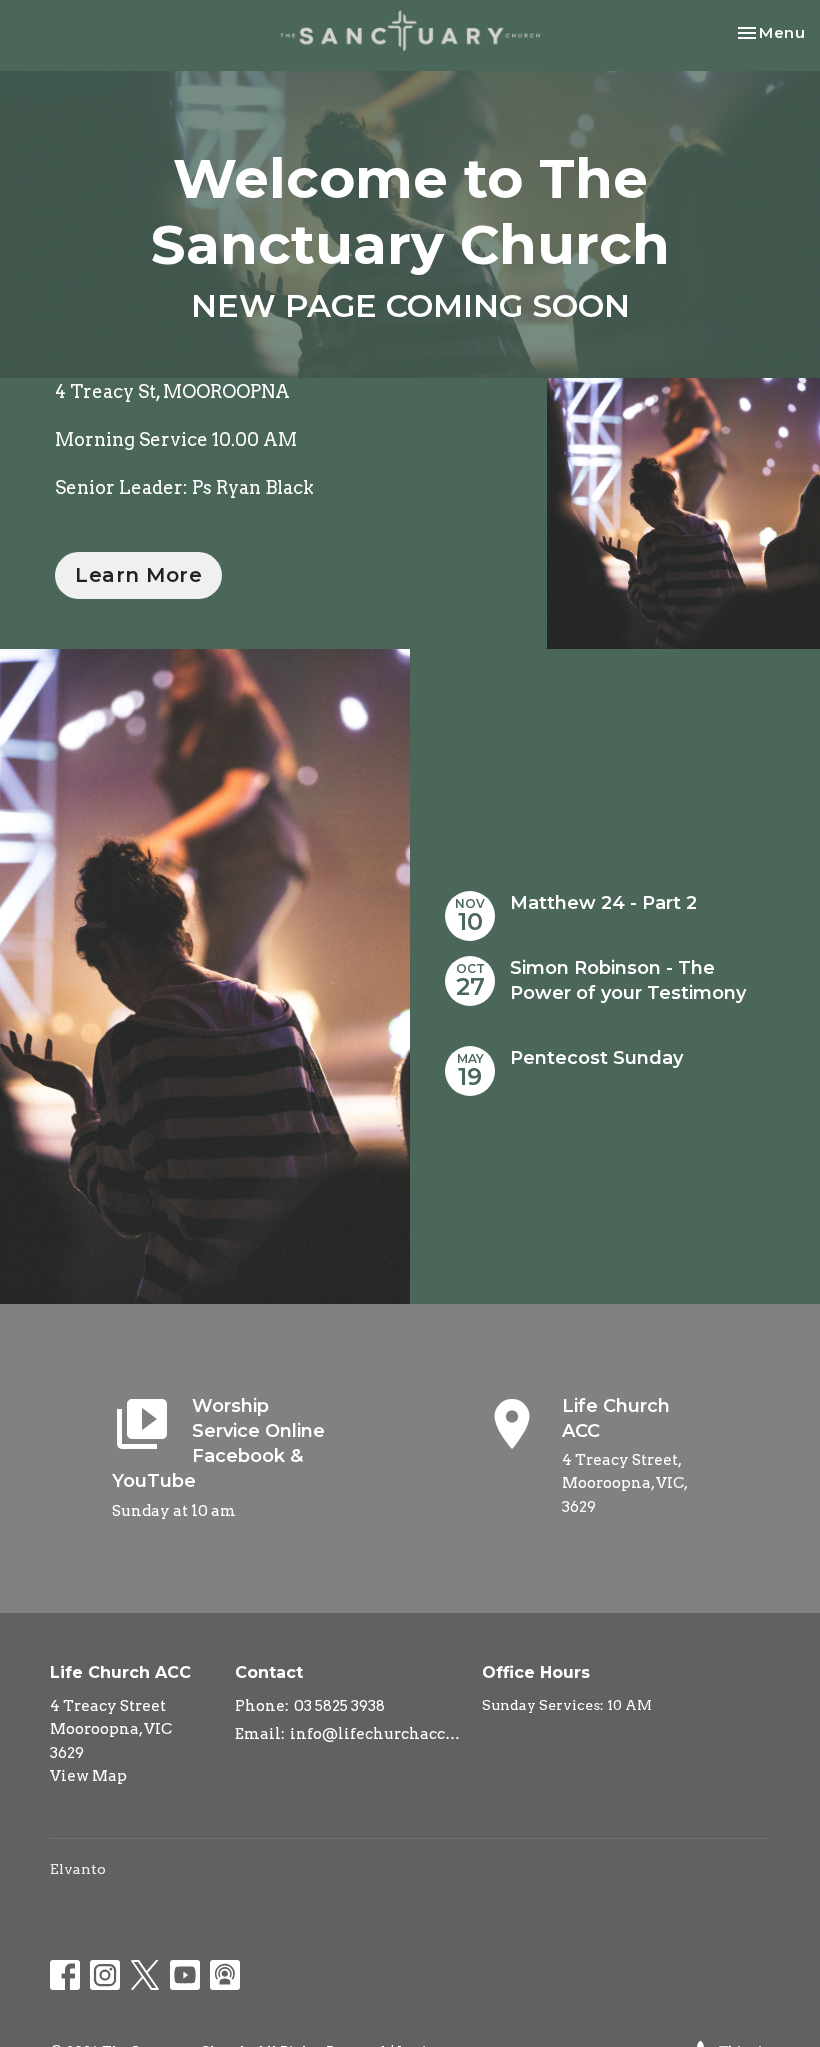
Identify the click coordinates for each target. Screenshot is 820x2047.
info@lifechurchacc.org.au (376, 1734)
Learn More (138, 575)
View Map (88, 1776)
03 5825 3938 (339, 1706)
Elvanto (78, 1869)
